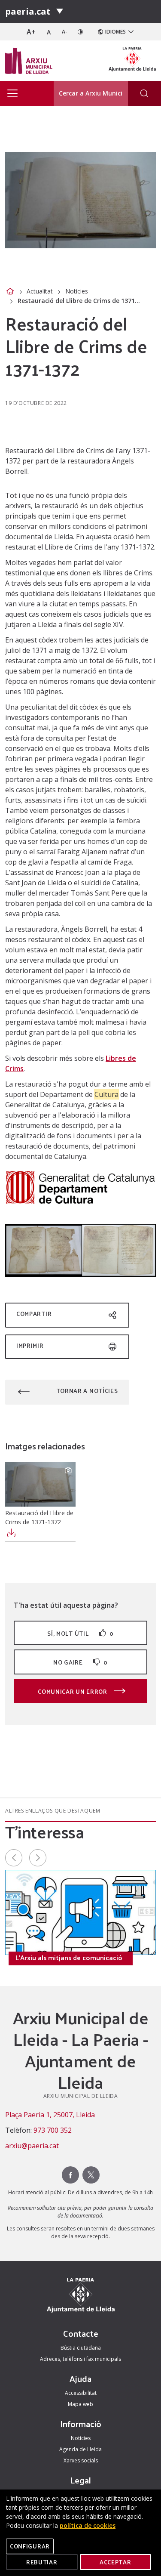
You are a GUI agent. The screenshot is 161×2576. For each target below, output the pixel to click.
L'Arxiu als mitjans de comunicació (69, 1958)
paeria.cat (28, 11)
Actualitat (40, 291)
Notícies (77, 291)
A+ (31, 32)
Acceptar (115, 2562)
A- (65, 32)
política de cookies (88, 2525)
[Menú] (60, 12)
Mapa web (80, 2404)
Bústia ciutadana (81, 2348)
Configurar (30, 2546)
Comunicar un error (73, 1691)
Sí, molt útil (80, 1633)
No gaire (80, 1662)
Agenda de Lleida (80, 2449)
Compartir (34, 1314)
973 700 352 (53, 2130)
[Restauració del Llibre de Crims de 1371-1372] (40, 1484)
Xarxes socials (81, 2460)
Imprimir (30, 1345)
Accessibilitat (81, 2393)
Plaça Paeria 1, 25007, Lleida (50, 2115)
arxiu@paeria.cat (32, 2146)
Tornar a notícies (87, 1391)
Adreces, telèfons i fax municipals (80, 2359)
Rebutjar (42, 2562)
